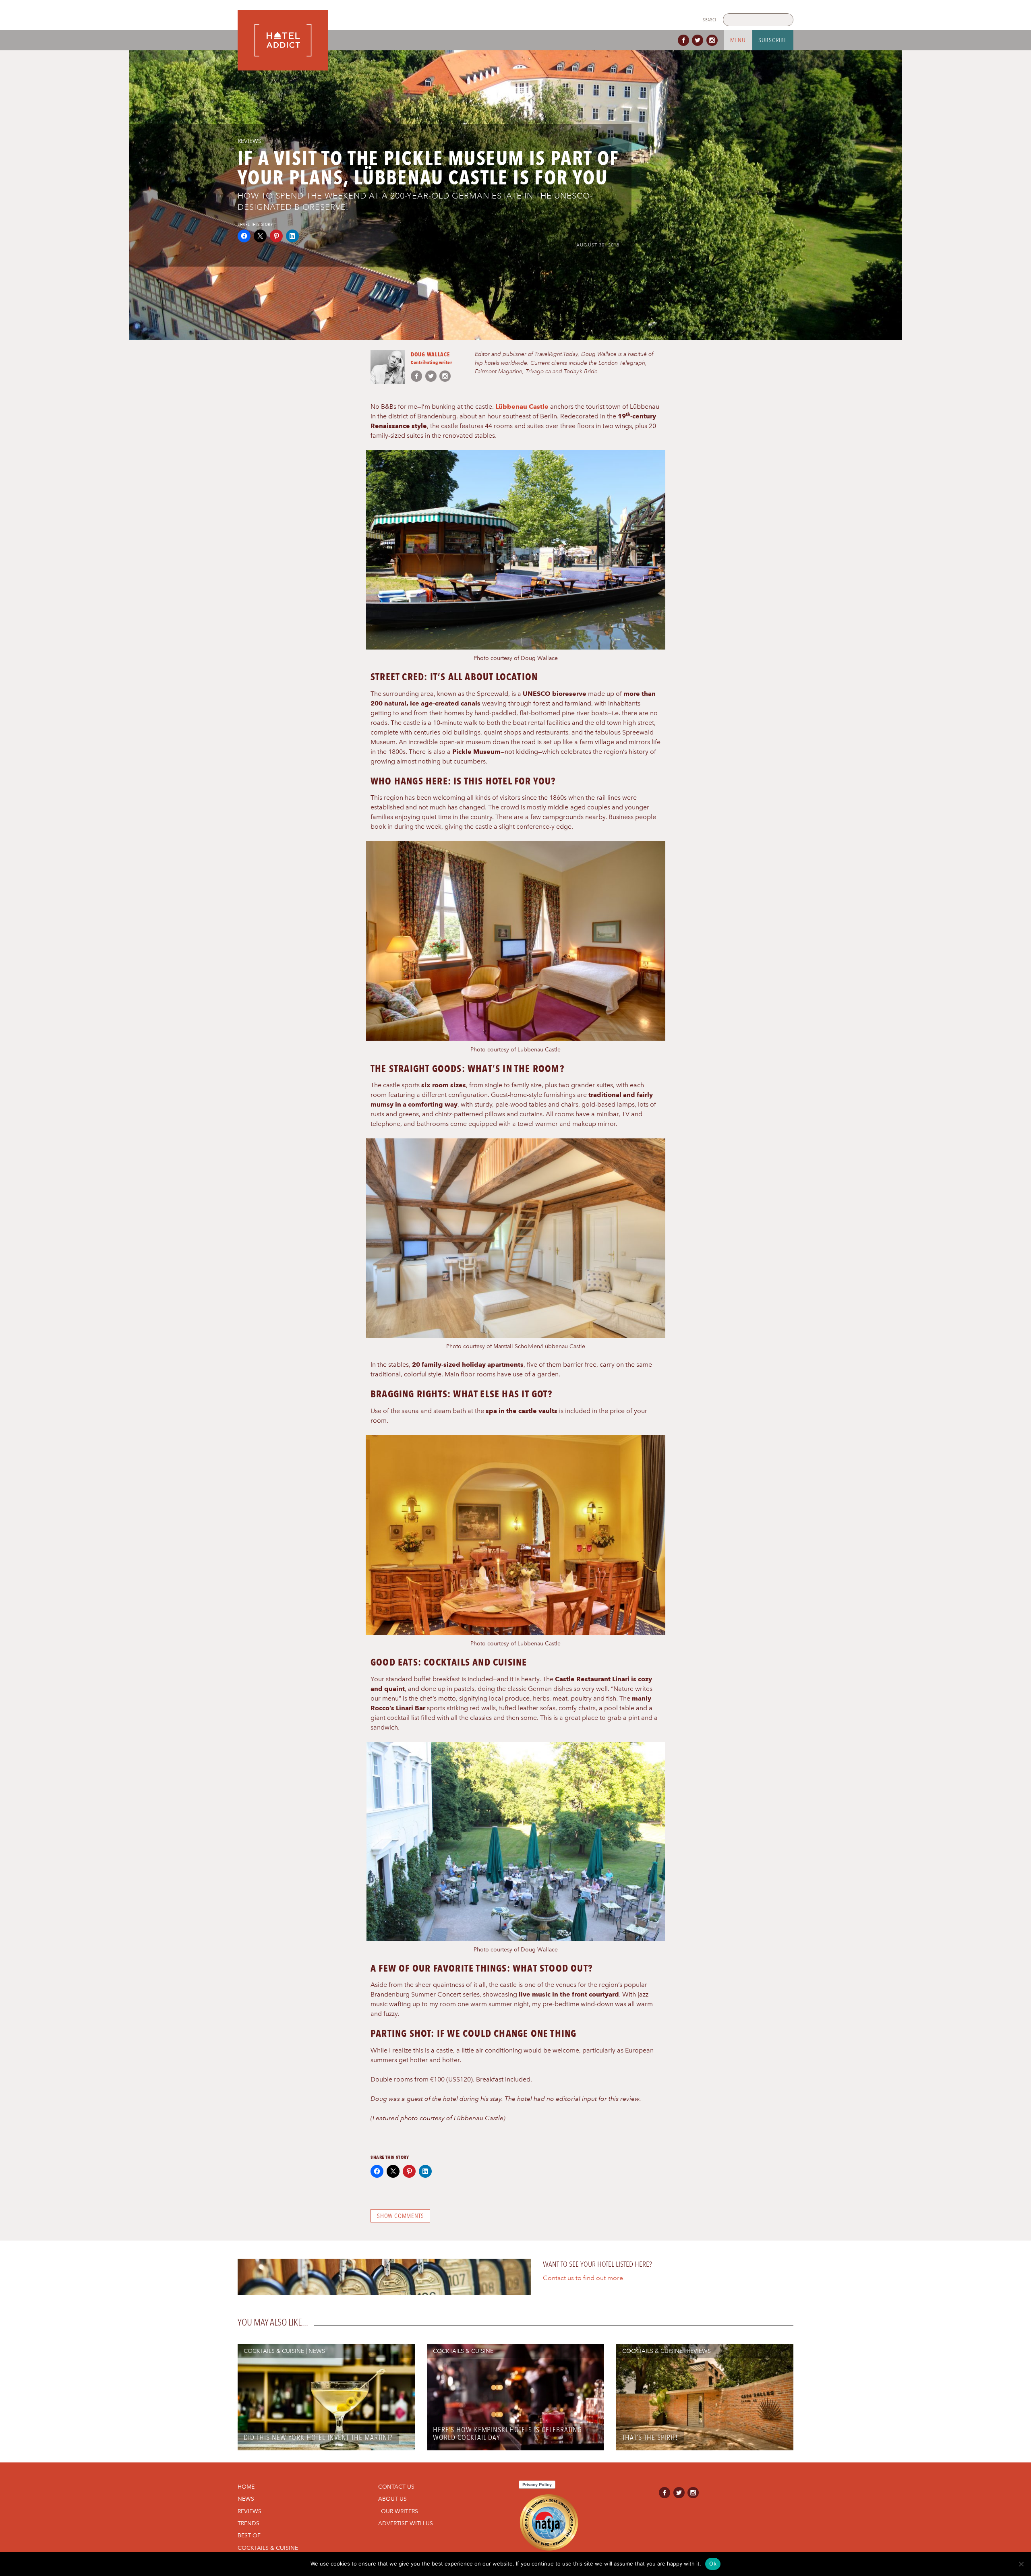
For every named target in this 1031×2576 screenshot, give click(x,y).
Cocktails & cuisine (274, 2351)
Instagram (714, 40)
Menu (738, 40)
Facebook (685, 40)
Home (246, 2487)
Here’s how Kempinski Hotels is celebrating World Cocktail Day (507, 2433)
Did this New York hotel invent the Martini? (318, 2437)
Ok (713, 2564)
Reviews (249, 141)
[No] (1021, 2564)
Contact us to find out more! (584, 2278)
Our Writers (400, 2511)
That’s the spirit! (650, 2437)
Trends (248, 2523)
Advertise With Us (406, 2523)
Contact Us (396, 2487)
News (317, 2351)
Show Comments (400, 2216)
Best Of (249, 2535)
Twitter (699, 40)
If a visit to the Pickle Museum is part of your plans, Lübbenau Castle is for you (429, 168)
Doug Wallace (430, 354)
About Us (392, 2499)
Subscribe (773, 40)
